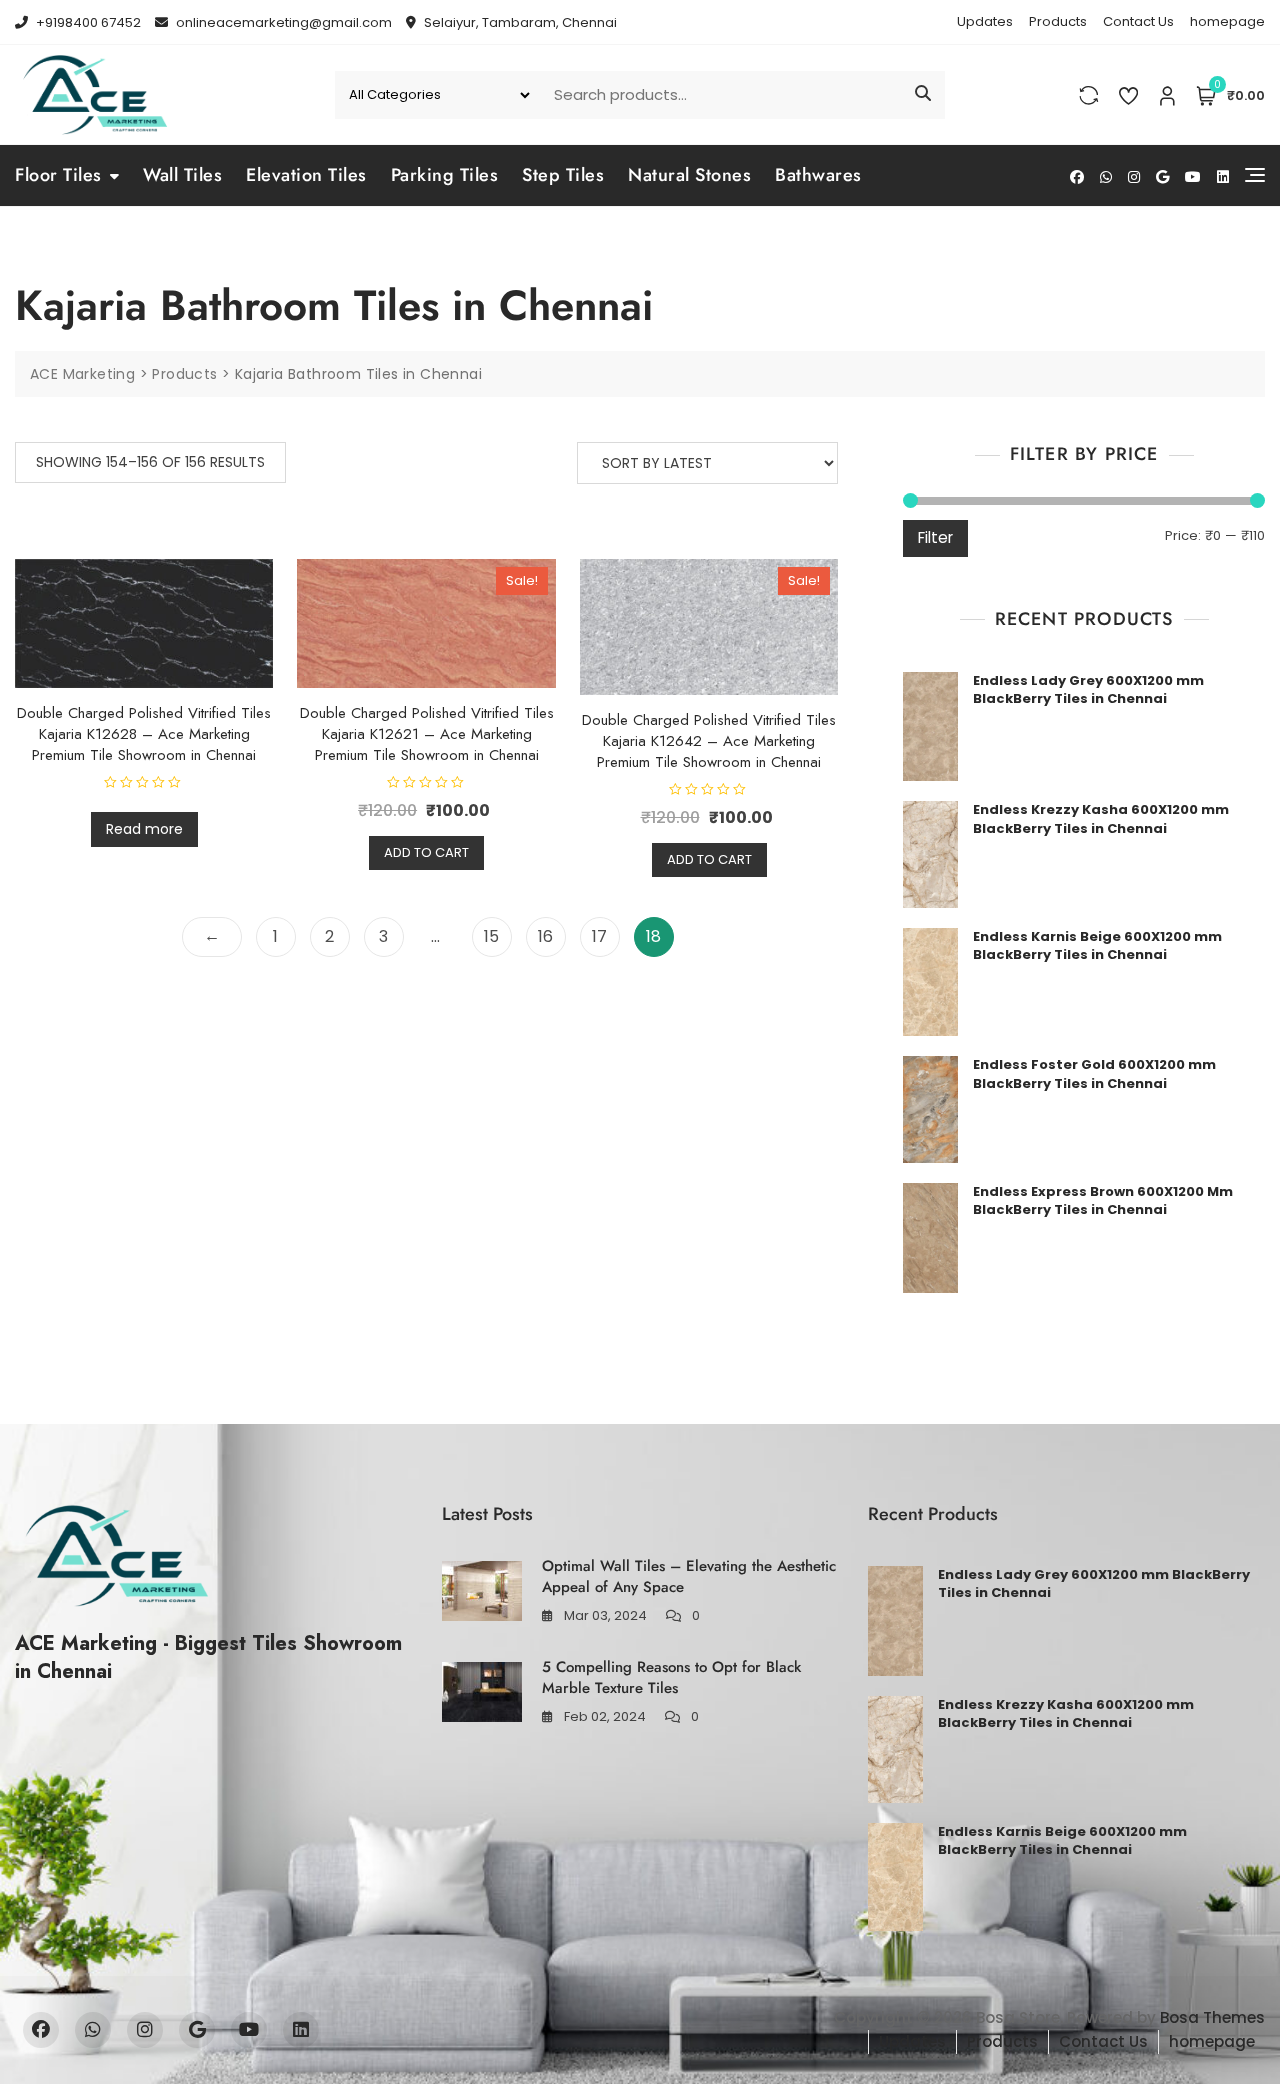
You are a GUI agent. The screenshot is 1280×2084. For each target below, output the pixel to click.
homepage (1227, 21)
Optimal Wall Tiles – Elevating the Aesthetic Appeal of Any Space (689, 1576)
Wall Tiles (182, 175)
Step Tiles (563, 175)
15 (491, 936)
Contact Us (1138, 21)
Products (1058, 21)
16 (545, 936)
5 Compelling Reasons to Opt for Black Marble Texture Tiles (671, 1677)
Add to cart (426, 852)
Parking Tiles (445, 175)
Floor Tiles (58, 175)
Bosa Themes (1212, 2017)
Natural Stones (689, 175)
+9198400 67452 (87, 22)
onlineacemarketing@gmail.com (282, 22)
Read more (144, 829)
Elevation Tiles (306, 175)
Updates (985, 21)
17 (599, 936)
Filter (935, 537)
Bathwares (818, 175)
